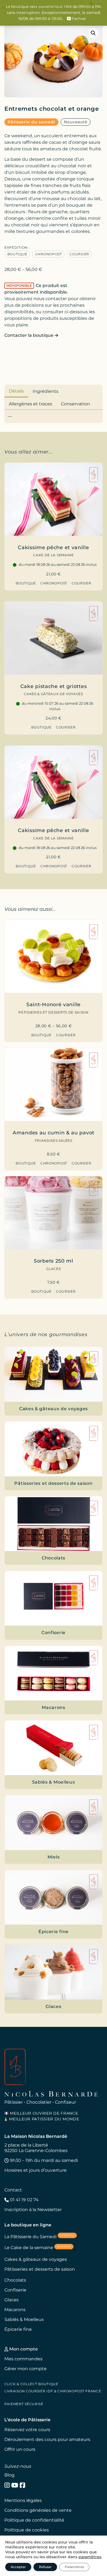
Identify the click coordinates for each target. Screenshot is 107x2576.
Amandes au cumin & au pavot (54, 1133)
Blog (9, 2475)
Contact (13, 2190)
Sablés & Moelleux (24, 2319)
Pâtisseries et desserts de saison (53, 1012)
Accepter (18, 2567)
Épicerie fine (18, 2329)
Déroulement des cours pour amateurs (47, 2439)
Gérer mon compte (26, 2369)
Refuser (45, 2567)
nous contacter (50, 299)
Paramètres (74, 2567)
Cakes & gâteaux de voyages (53, 694)
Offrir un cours (20, 2449)
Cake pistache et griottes (54, 686)
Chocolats (15, 2280)
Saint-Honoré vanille (54, 1004)
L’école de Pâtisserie (27, 2420)
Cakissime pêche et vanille (53, 547)
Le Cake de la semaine (38, 2248)
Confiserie (15, 2290)
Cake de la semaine (53, 555)
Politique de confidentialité (34, 2520)
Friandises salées (54, 1141)
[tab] (16, 391)
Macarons (15, 2310)
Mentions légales (23, 2500)
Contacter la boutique (29, 335)
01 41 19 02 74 (24, 2200)
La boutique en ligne (28, 2225)
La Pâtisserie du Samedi (39, 2236)
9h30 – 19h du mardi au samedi (43, 2160)
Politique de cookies (27, 2530)
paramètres (90, 2557)
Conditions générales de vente (38, 2510)
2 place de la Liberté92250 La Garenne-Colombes (36, 2148)
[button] (93, 33)
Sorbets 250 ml (54, 1261)
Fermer (78, 19)
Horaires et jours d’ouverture (36, 2170)
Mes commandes (23, 2359)
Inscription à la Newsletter (33, 2210)
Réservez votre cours (27, 2430)
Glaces (53, 1269)
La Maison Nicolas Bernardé (36, 2136)
